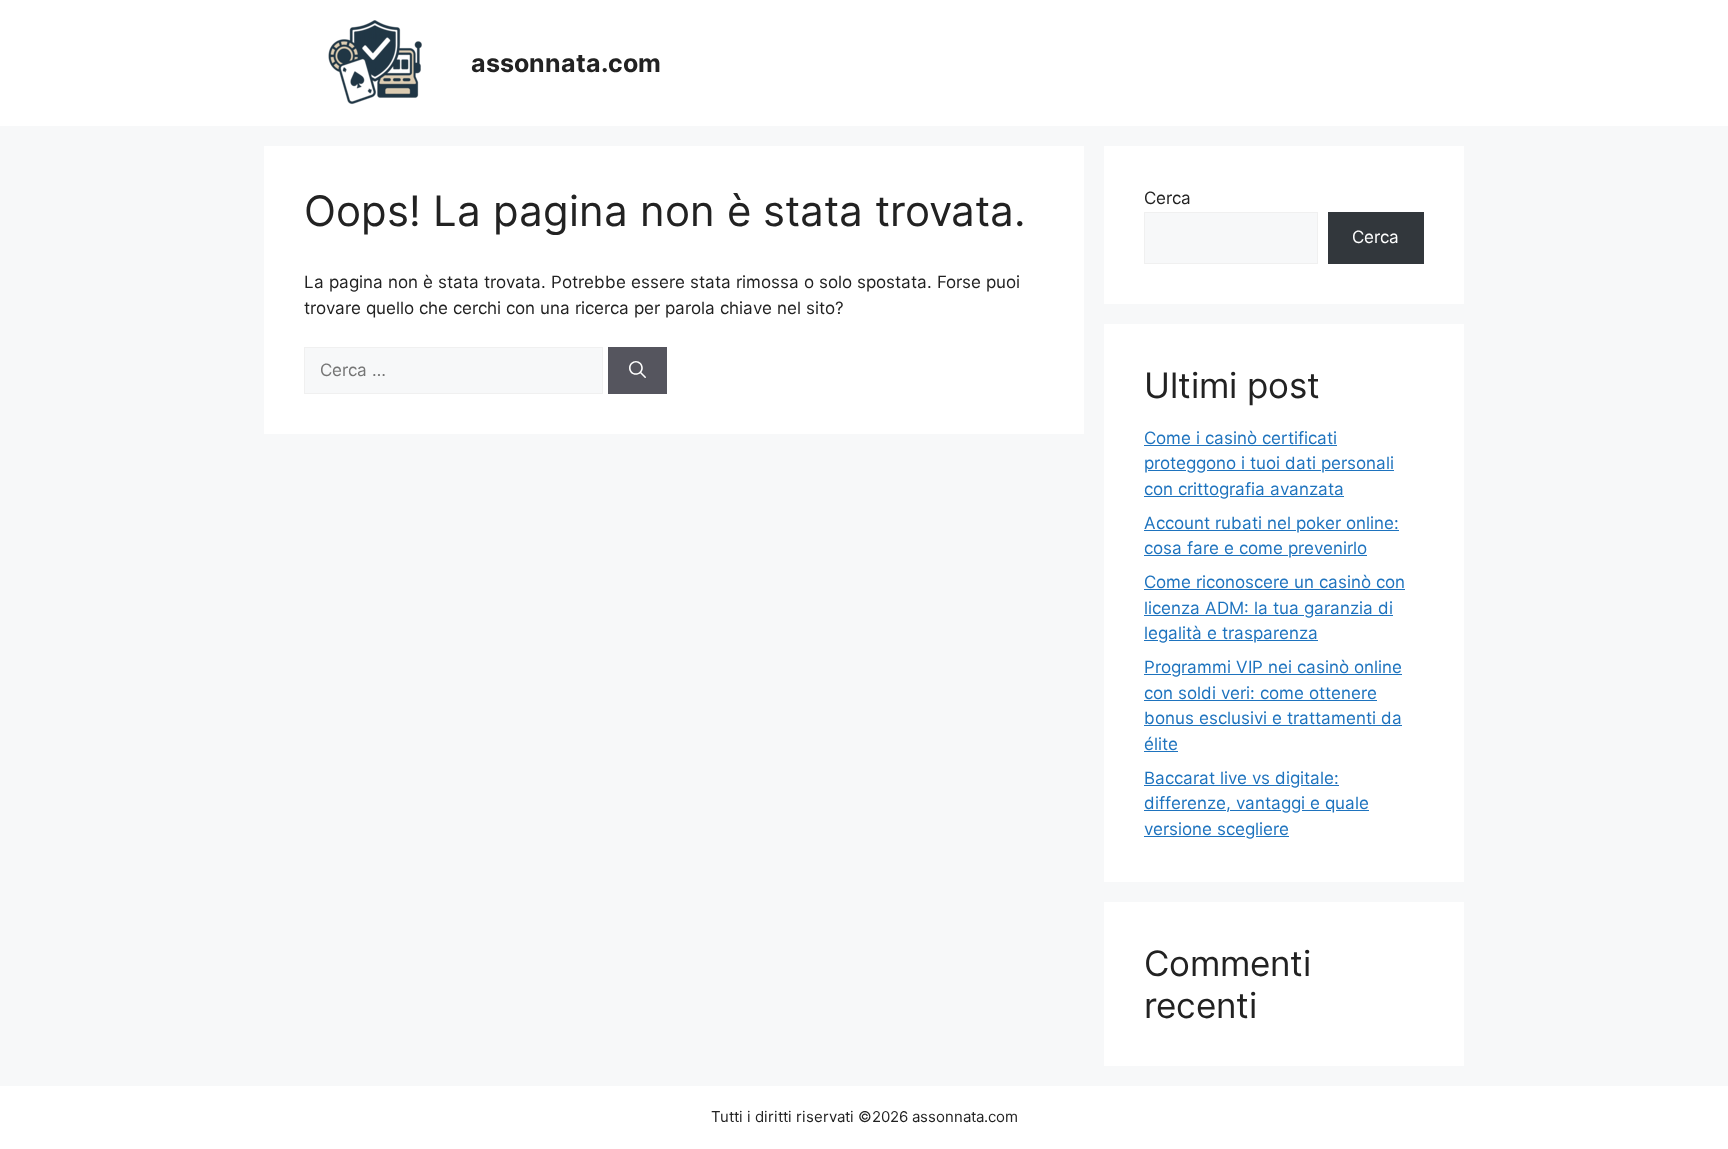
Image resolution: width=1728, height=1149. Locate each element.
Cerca (1167, 198)
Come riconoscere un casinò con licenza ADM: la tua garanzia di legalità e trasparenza (1274, 607)
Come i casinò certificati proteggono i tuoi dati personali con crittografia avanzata (1269, 463)
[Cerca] (637, 371)
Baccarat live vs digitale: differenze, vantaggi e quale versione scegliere (1256, 803)
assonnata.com (566, 63)
